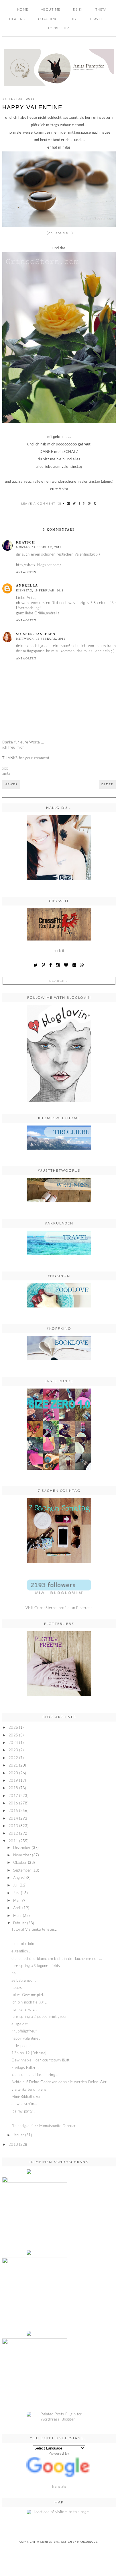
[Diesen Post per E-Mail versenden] (69, 504)
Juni (16, 1893)
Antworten (26, 572)
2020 (13, 1773)
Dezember (22, 1848)
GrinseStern (50, 2542)
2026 (13, 1728)
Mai (16, 1901)
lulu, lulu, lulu (23, 1944)
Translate (59, 2487)
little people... (23, 2046)
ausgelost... (21, 2024)
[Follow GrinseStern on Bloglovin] (59, 1054)
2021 (13, 1766)
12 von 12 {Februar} (29, 2053)
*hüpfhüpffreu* (24, 2031)
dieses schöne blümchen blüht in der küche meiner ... (57, 1959)
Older (107, 784)
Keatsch (26, 542)
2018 (13, 1788)
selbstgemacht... (25, 1981)
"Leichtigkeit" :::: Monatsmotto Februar (44, 2126)
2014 (13, 1819)
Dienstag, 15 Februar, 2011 (40, 590)
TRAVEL (96, 19)
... (13, 2119)
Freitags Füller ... (25, 2068)
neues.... (18, 1988)
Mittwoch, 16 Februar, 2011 (41, 639)
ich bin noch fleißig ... (29, 2002)
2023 (13, 1750)
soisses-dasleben (36, 634)
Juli (16, 1885)
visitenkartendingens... (30, 2090)
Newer (11, 784)
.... (13, 1937)
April (17, 1908)
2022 (13, 1758)
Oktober (20, 1863)
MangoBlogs (87, 2542)
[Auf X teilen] (74, 504)
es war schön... (24, 2104)
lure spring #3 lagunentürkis (36, 1966)
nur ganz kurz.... (25, 2010)
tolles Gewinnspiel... (28, 1995)
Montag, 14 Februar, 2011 (39, 547)
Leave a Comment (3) (41, 504)
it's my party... (23, 2111)
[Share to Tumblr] (95, 504)
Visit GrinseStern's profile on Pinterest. (59, 1608)
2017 (13, 1796)
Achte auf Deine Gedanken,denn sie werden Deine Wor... (60, 2082)
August (19, 1878)
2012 (13, 1834)
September (22, 1871)
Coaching (48, 19)
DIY (74, 19)
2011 (13, 1841)
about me (51, 10)
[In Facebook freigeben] (80, 504)
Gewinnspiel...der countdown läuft (40, 2060)
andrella (27, 585)
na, (14, 1973)
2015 (13, 1811)
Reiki (78, 10)
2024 (13, 1743)
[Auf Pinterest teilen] (84, 504)
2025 (13, 1735)
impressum (59, 28)
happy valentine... (26, 2039)
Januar (19, 2135)
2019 (13, 1781)
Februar (20, 1923)
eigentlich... (21, 1951)
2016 (13, 1803)
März (17, 1916)
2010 (13, 2145)
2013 (13, 1826)
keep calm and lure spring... (35, 2075)
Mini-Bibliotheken (26, 2097)
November (22, 1855)
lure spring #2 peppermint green (39, 2017)
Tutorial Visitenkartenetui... (34, 1930)
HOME (23, 10)
